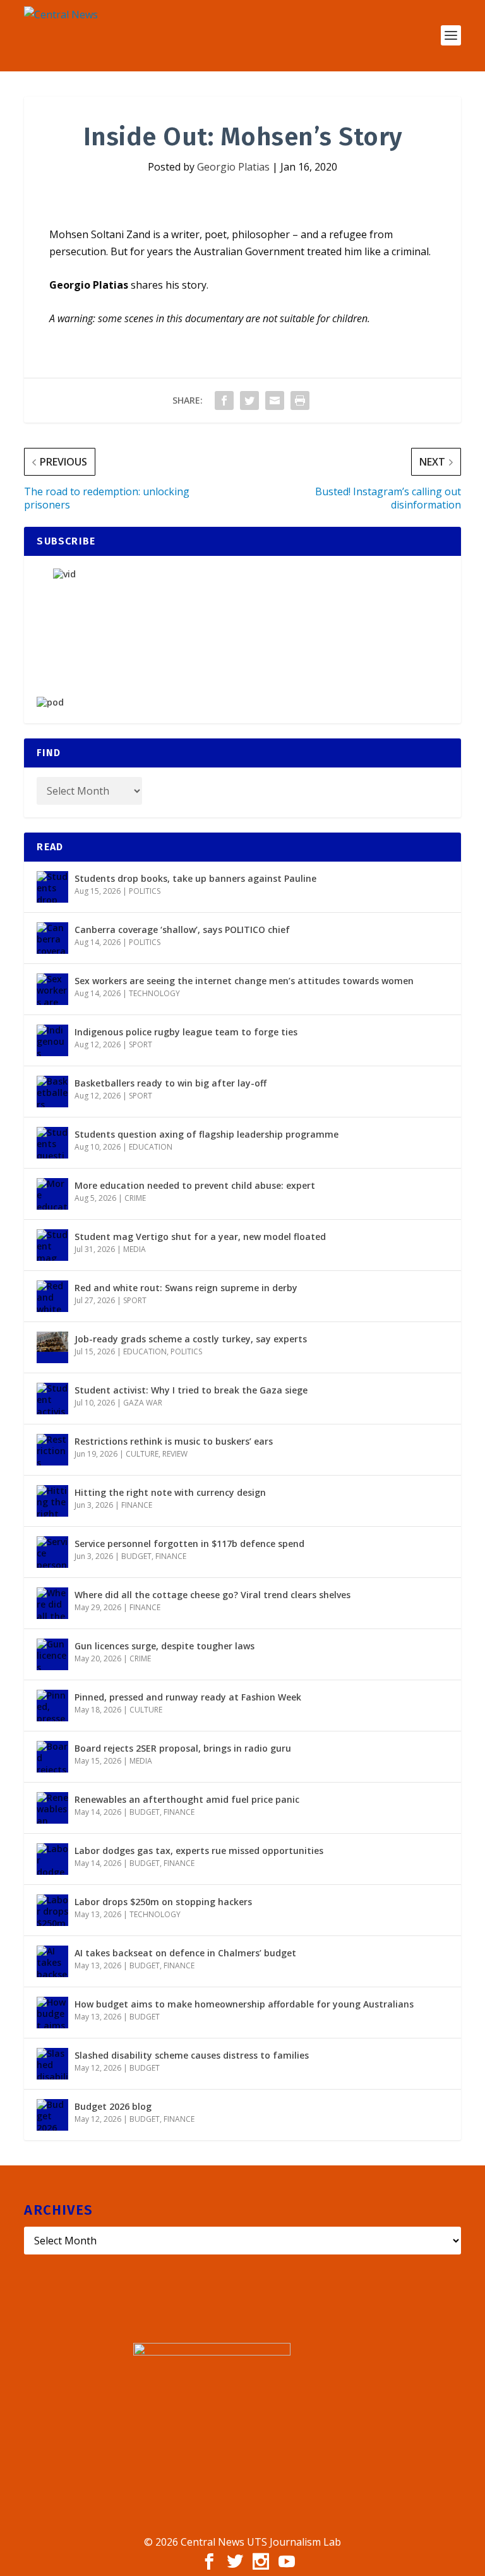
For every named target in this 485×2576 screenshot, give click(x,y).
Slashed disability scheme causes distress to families (192, 2055)
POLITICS (145, 891)
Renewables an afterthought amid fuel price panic (187, 1799)
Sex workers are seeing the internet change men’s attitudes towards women (244, 981)
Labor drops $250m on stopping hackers (163, 1902)
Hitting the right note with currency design (170, 1492)
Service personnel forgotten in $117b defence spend (189, 1544)
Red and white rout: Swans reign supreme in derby (186, 1288)
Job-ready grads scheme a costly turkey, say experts (191, 1339)
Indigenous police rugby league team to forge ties (186, 1032)
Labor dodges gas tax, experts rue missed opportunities (199, 1851)
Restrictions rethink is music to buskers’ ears (174, 1441)
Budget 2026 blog (113, 2106)
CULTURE (142, 1454)
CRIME (135, 1198)
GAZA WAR (143, 1403)
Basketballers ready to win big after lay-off (171, 1083)
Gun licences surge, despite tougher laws (165, 1646)
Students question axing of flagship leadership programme (207, 1134)
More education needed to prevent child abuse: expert (195, 1185)
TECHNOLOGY (154, 993)
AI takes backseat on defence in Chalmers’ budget (185, 1953)
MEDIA (135, 1249)
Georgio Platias (233, 167)
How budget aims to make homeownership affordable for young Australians (244, 2004)
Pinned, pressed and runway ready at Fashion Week (188, 1697)
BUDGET (136, 1556)
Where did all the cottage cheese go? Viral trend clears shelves (213, 1595)
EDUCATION (151, 1147)
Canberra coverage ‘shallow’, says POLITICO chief (182, 930)
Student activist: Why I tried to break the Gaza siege (191, 1390)
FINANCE (137, 1505)
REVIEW (175, 1454)
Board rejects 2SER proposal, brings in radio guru (183, 1748)
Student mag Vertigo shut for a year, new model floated (200, 1237)
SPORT (141, 1044)
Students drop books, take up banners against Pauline (195, 878)
